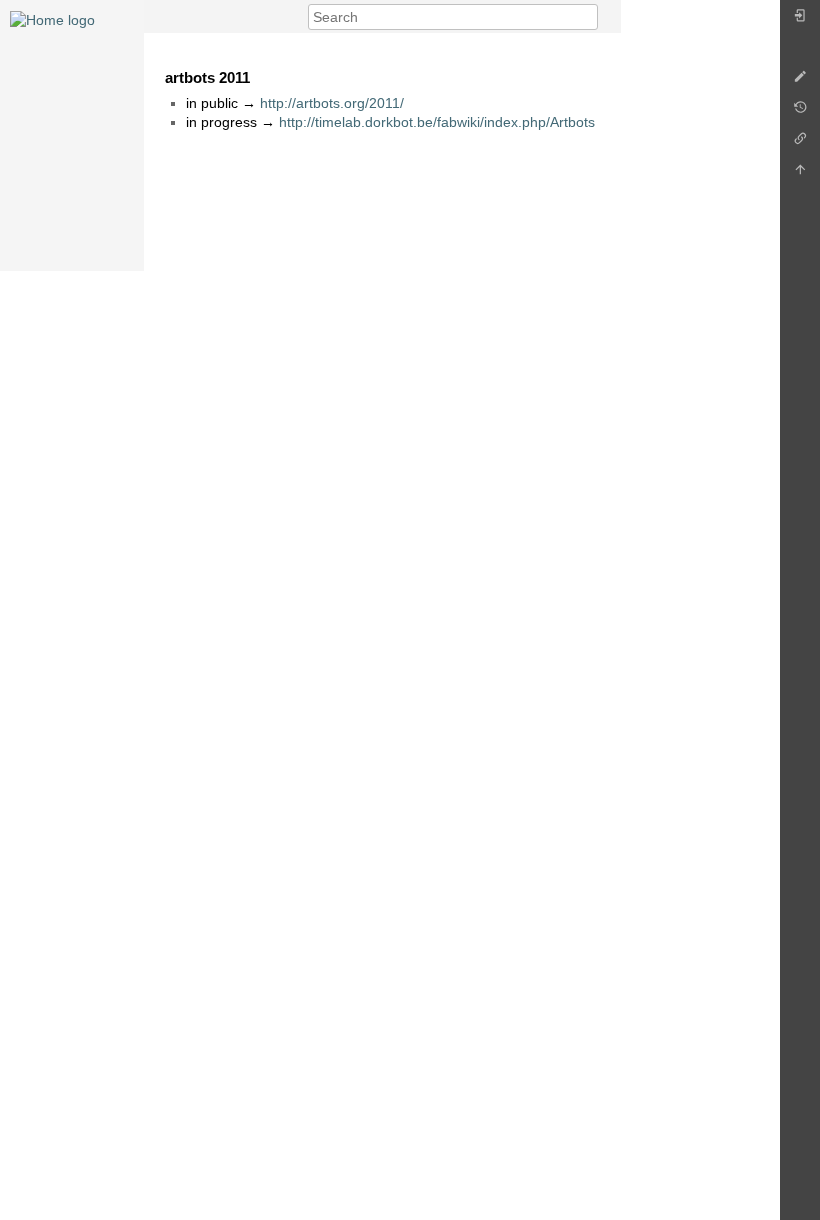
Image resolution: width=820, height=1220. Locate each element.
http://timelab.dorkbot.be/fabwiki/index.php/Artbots (437, 122)
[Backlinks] (800, 143)
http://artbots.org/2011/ (332, 103)
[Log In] (800, 20)
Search (587, 17)
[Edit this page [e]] (800, 81)
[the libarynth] (52, 19)
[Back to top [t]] (800, 174)
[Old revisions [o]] (800, 112)
